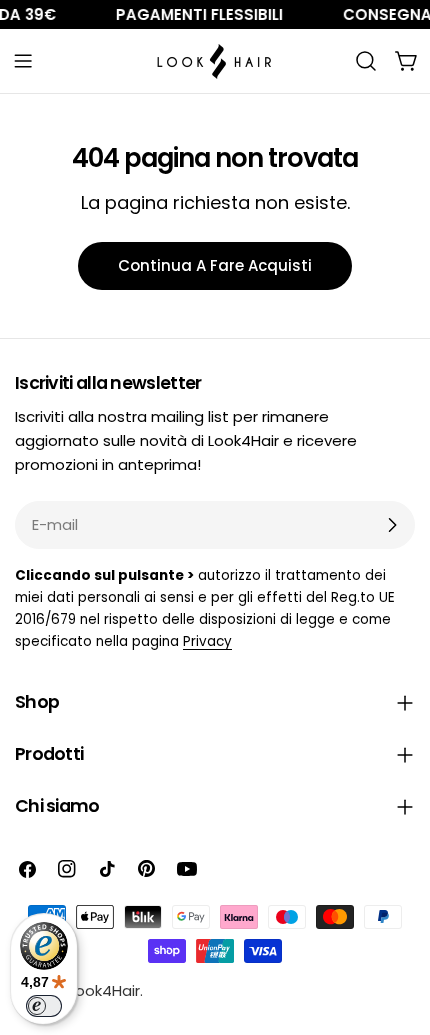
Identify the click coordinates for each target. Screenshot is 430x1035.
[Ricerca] (366, 61)
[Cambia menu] (23, 61)
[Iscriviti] (392, 525)
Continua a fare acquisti (215, 265)
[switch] (44, 1006)
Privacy (207, 641)
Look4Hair (104, 990)
